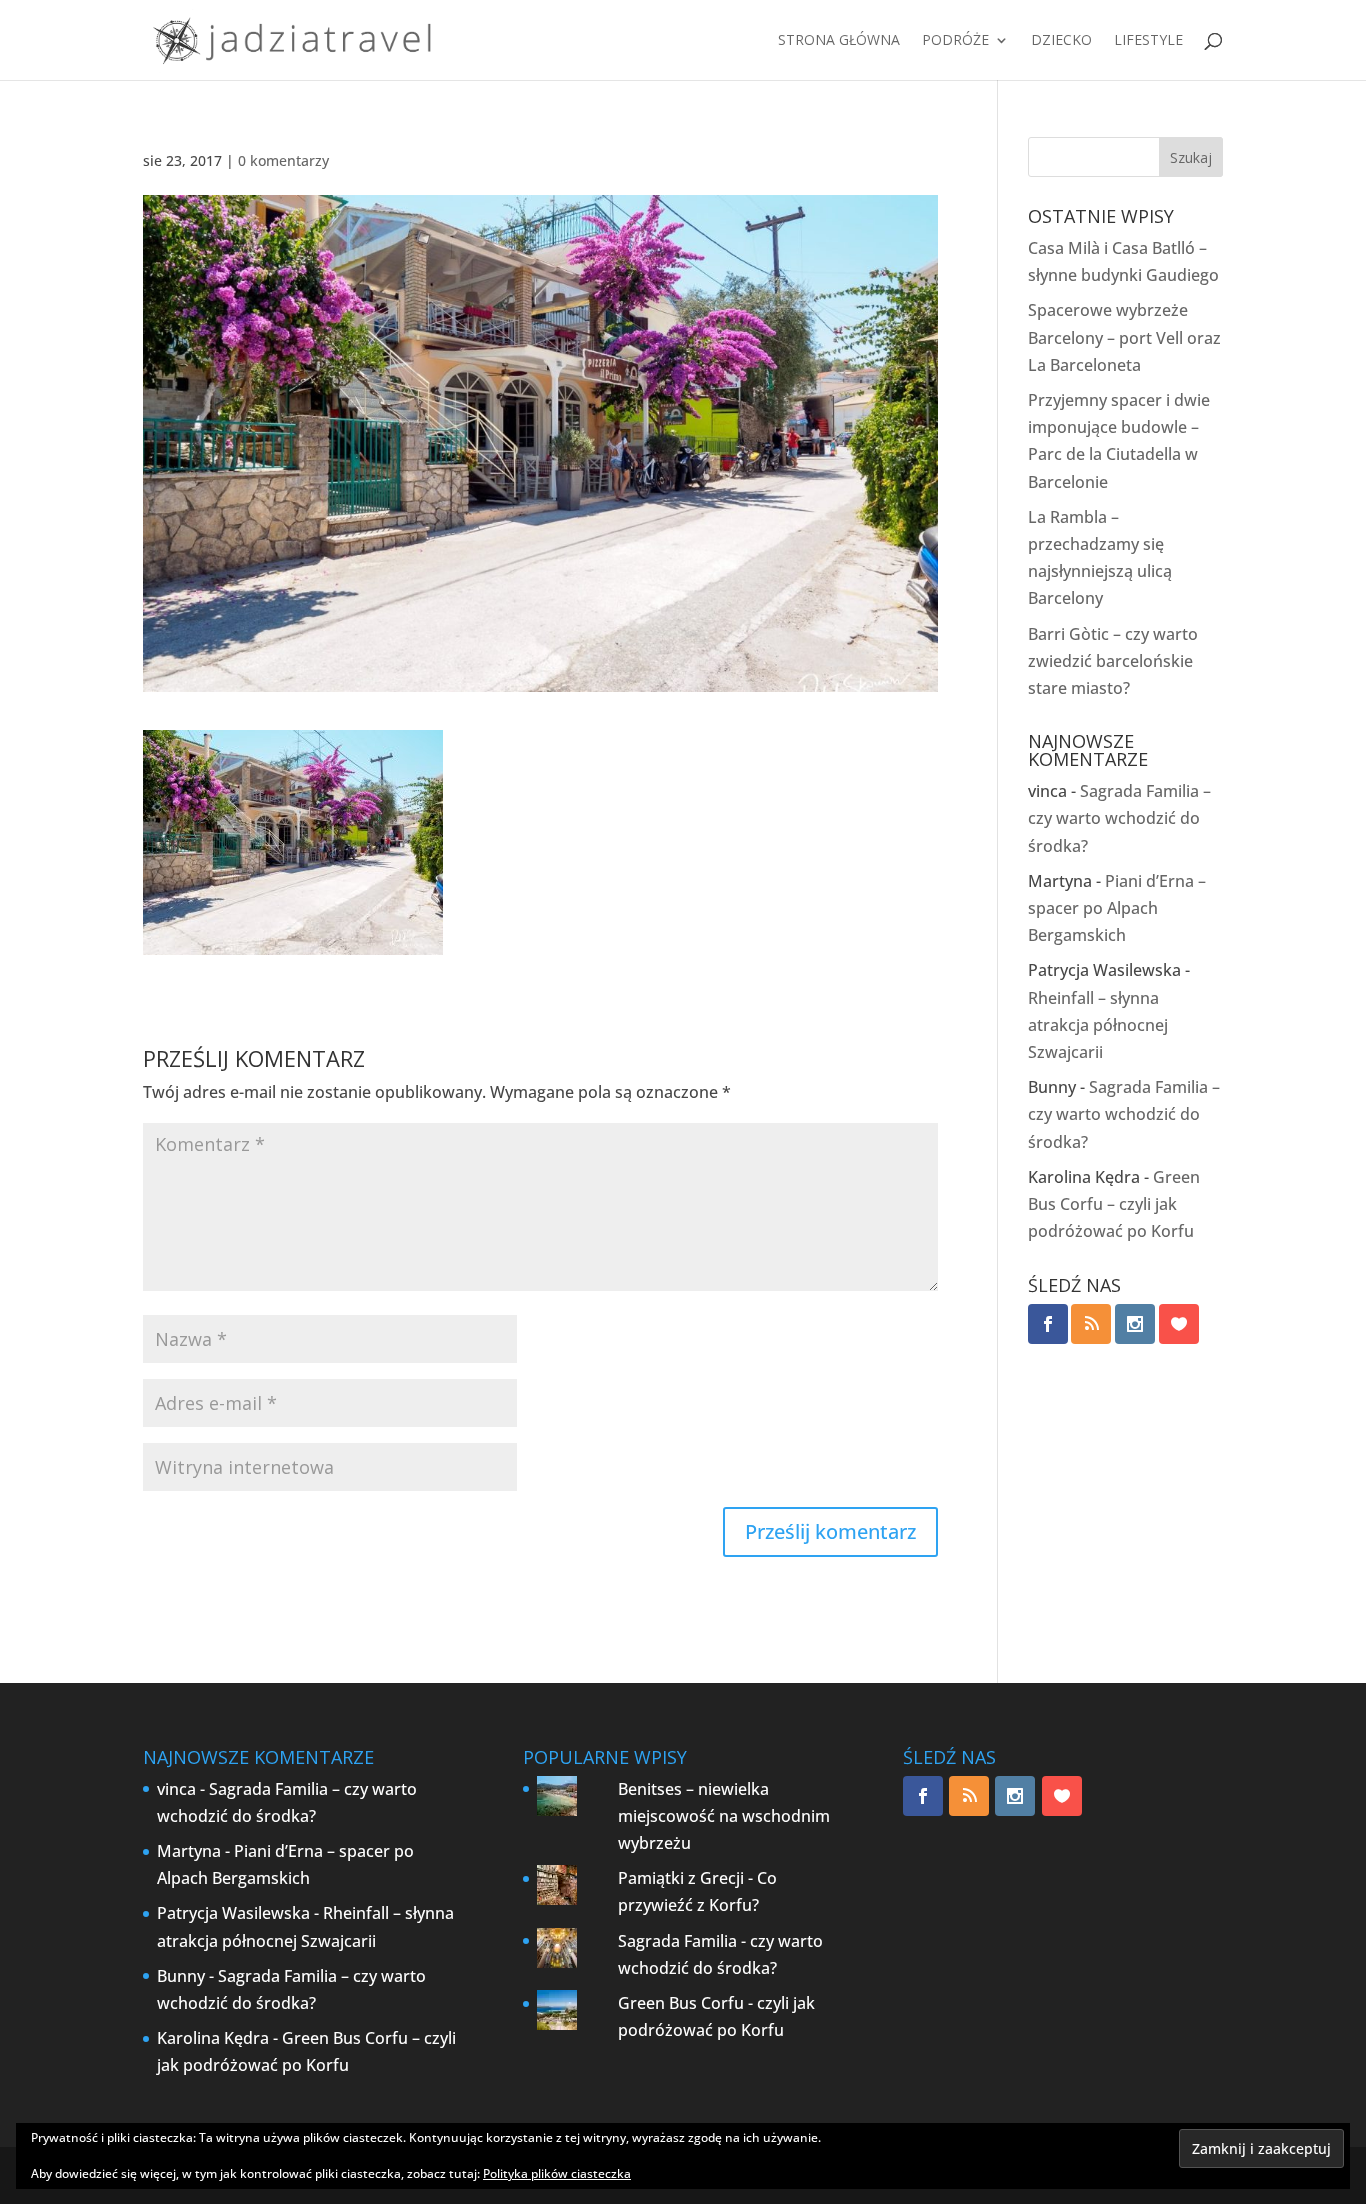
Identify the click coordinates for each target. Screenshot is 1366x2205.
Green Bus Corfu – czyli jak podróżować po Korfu (1114, 1204)
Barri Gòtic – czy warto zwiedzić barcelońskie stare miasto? (1113, 661)
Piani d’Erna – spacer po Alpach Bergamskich (1117, 908)
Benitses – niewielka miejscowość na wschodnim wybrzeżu (724, 1816)
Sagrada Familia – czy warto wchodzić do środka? (1119, 818)
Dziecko (1061, 41)
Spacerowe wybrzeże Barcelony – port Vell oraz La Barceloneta (1124, 337)
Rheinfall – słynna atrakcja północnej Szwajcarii (1098, 1025)
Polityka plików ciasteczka (557, 2173)
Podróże (955, 41)
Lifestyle (1148, 41)
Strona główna (839, 41)
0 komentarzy (283, 160)
